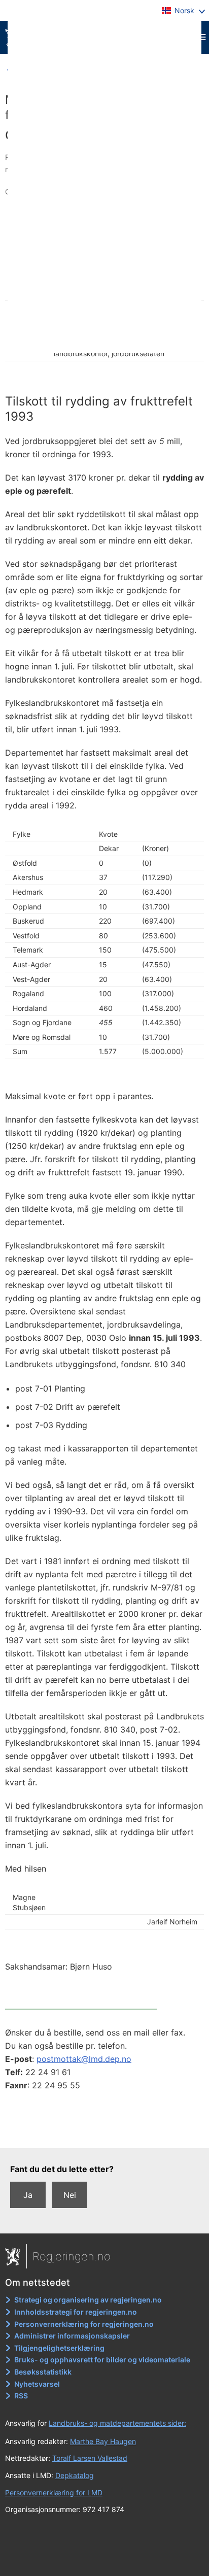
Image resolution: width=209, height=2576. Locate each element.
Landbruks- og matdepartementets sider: (117, 2423)
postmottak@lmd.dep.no (84, 2059)
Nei (70, 2195)
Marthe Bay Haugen (103, 2441)
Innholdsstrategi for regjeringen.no (76, 2312)
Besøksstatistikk (43, 2372)
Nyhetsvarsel (37, 2384)
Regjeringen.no (72, 2256)
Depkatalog (75, 2475)
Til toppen (105, 2133)
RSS (21, 2396)
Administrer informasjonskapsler (72, 2336)
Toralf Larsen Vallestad (90, 2458)
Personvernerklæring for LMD (54, 2493)
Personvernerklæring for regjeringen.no (84, 2324)
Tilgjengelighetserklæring (59, 2348)
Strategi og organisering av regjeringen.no (88, 2300)
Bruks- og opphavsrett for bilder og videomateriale (102, 2360)
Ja (28, 2195)
